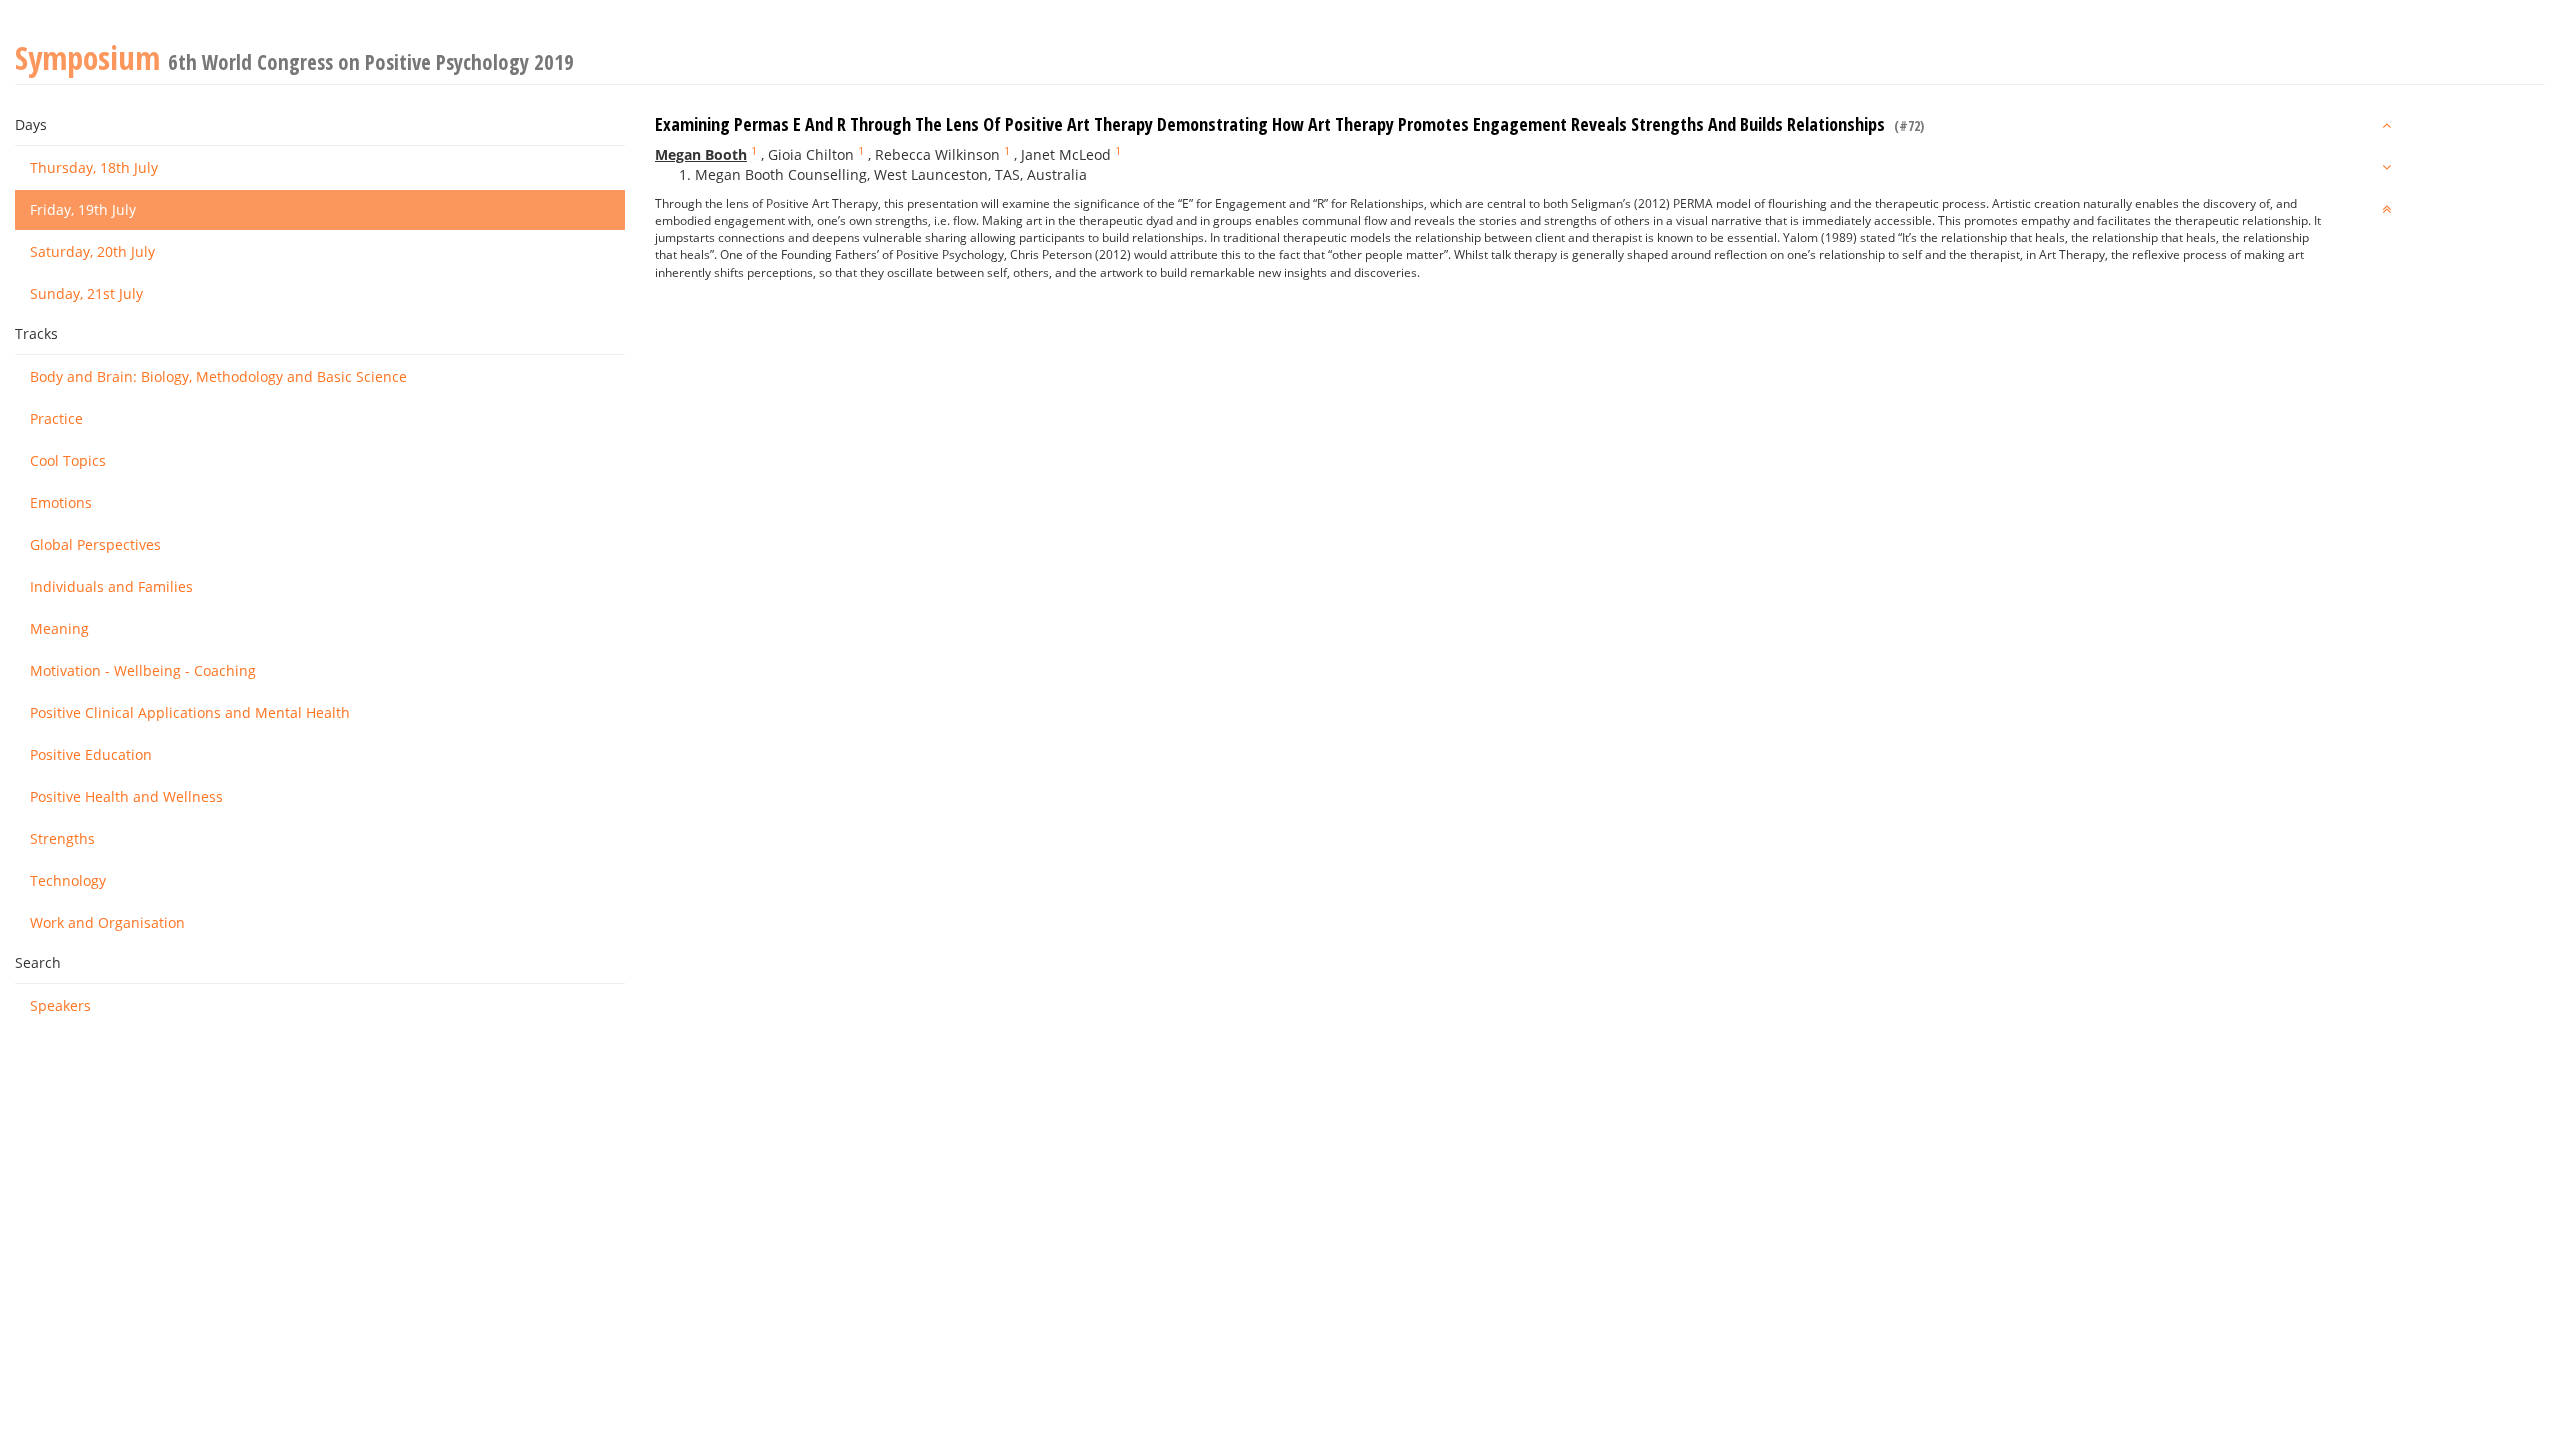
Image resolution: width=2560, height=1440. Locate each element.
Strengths (62, 838)
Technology (68, 880)
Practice (56, 418)
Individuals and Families (111, 586)
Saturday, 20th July (92, 251)
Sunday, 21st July (86, 293)
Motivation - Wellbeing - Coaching (143, 670)
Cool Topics (68, 460)
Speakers (60, 1005)
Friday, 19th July (83, 209)
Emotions (61, 502)
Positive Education (91, 754)
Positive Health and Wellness (126, 796)
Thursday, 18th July (94, 167)
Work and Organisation (107, 922)
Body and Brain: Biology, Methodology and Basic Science (218, 376)
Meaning (59, 628)
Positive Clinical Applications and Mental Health (190, 712)
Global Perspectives (95, 544)
